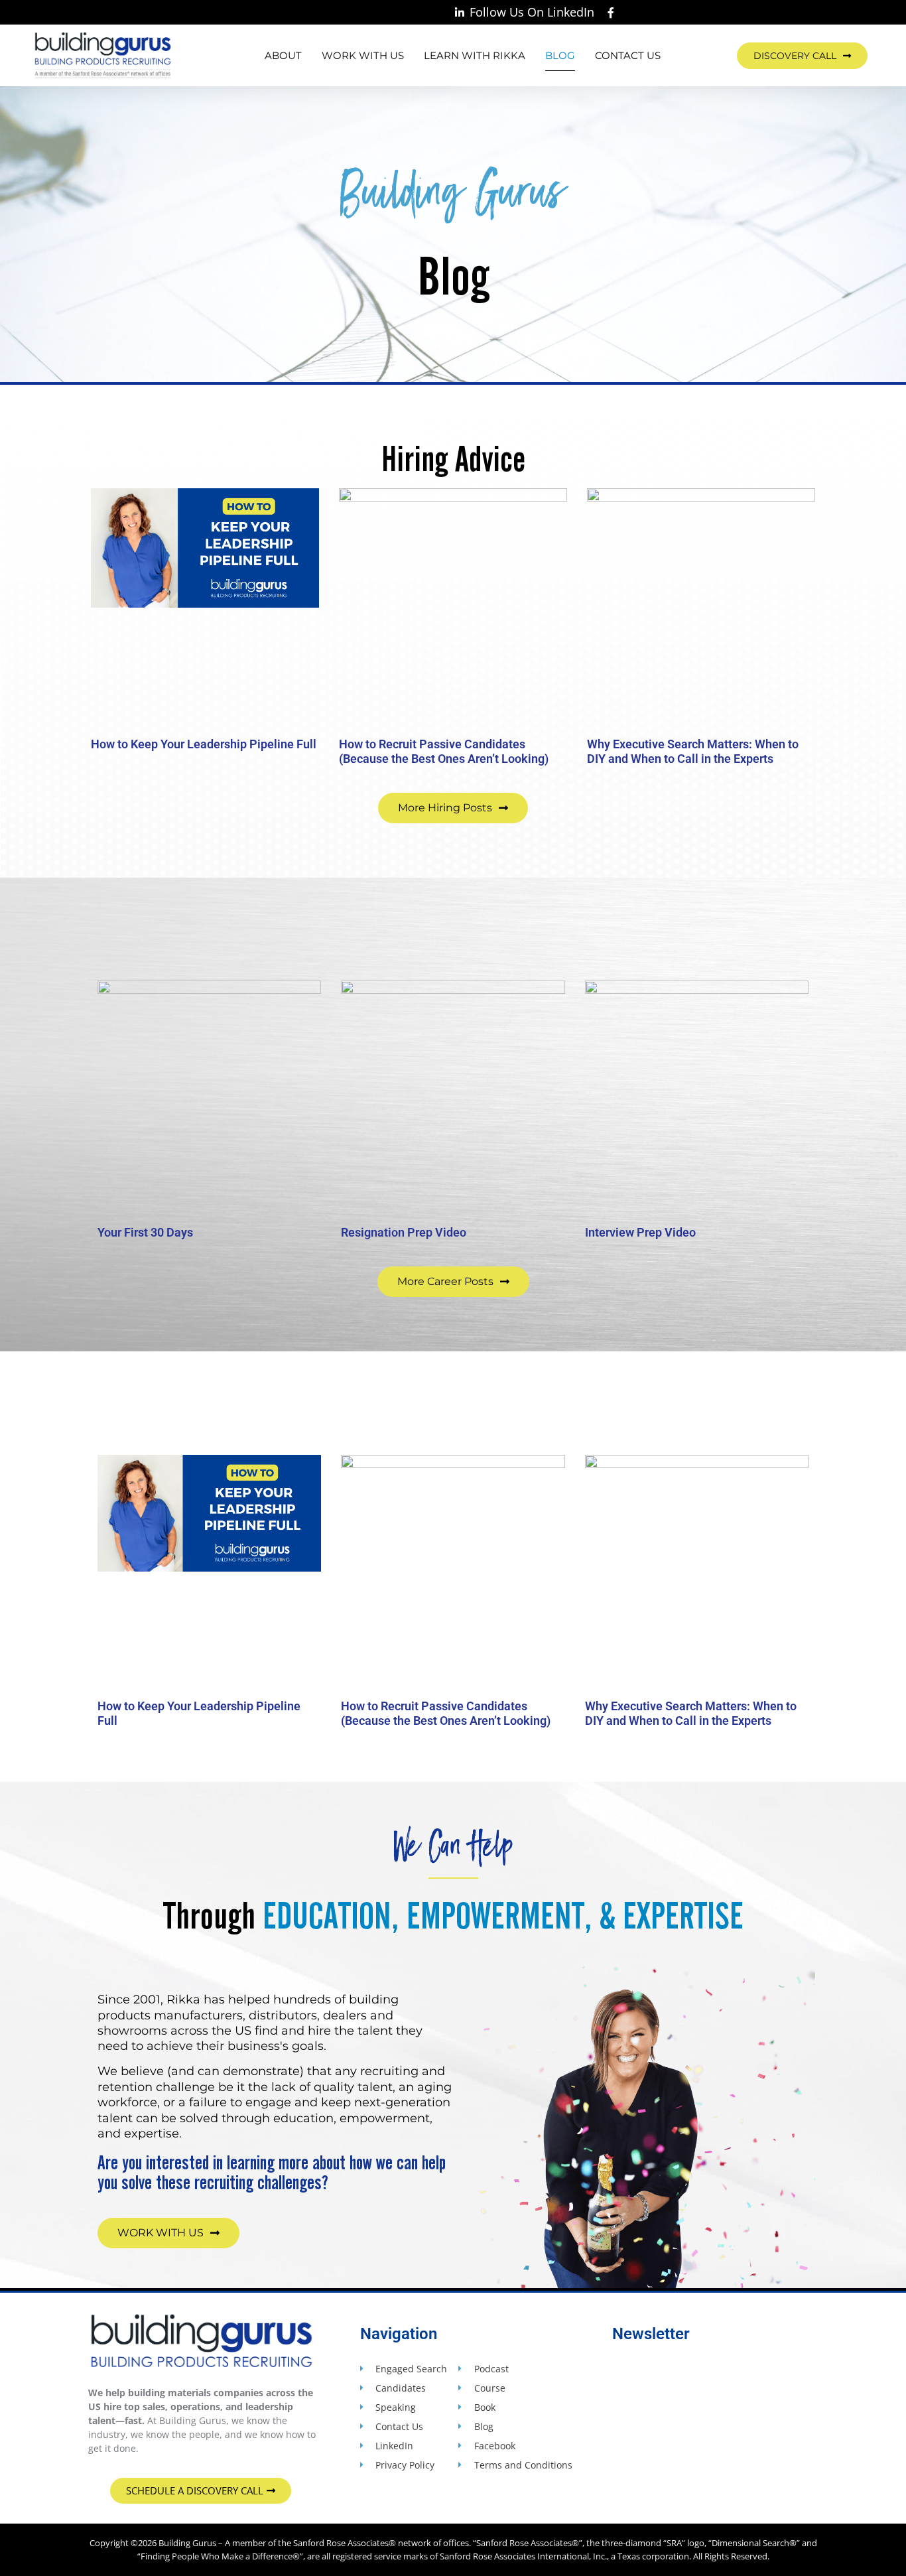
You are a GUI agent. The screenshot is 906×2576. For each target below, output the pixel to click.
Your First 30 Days (145, 1232)
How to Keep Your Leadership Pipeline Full (204, 744)
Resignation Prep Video (404, 1232)
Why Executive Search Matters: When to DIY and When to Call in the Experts (693, 751)
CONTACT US (628, 55)
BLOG (560, 55)
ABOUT (283, 55)
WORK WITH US (363, 55)
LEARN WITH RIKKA (475, 55)
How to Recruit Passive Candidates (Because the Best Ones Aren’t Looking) (444, 751)
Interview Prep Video (640, 1232)
